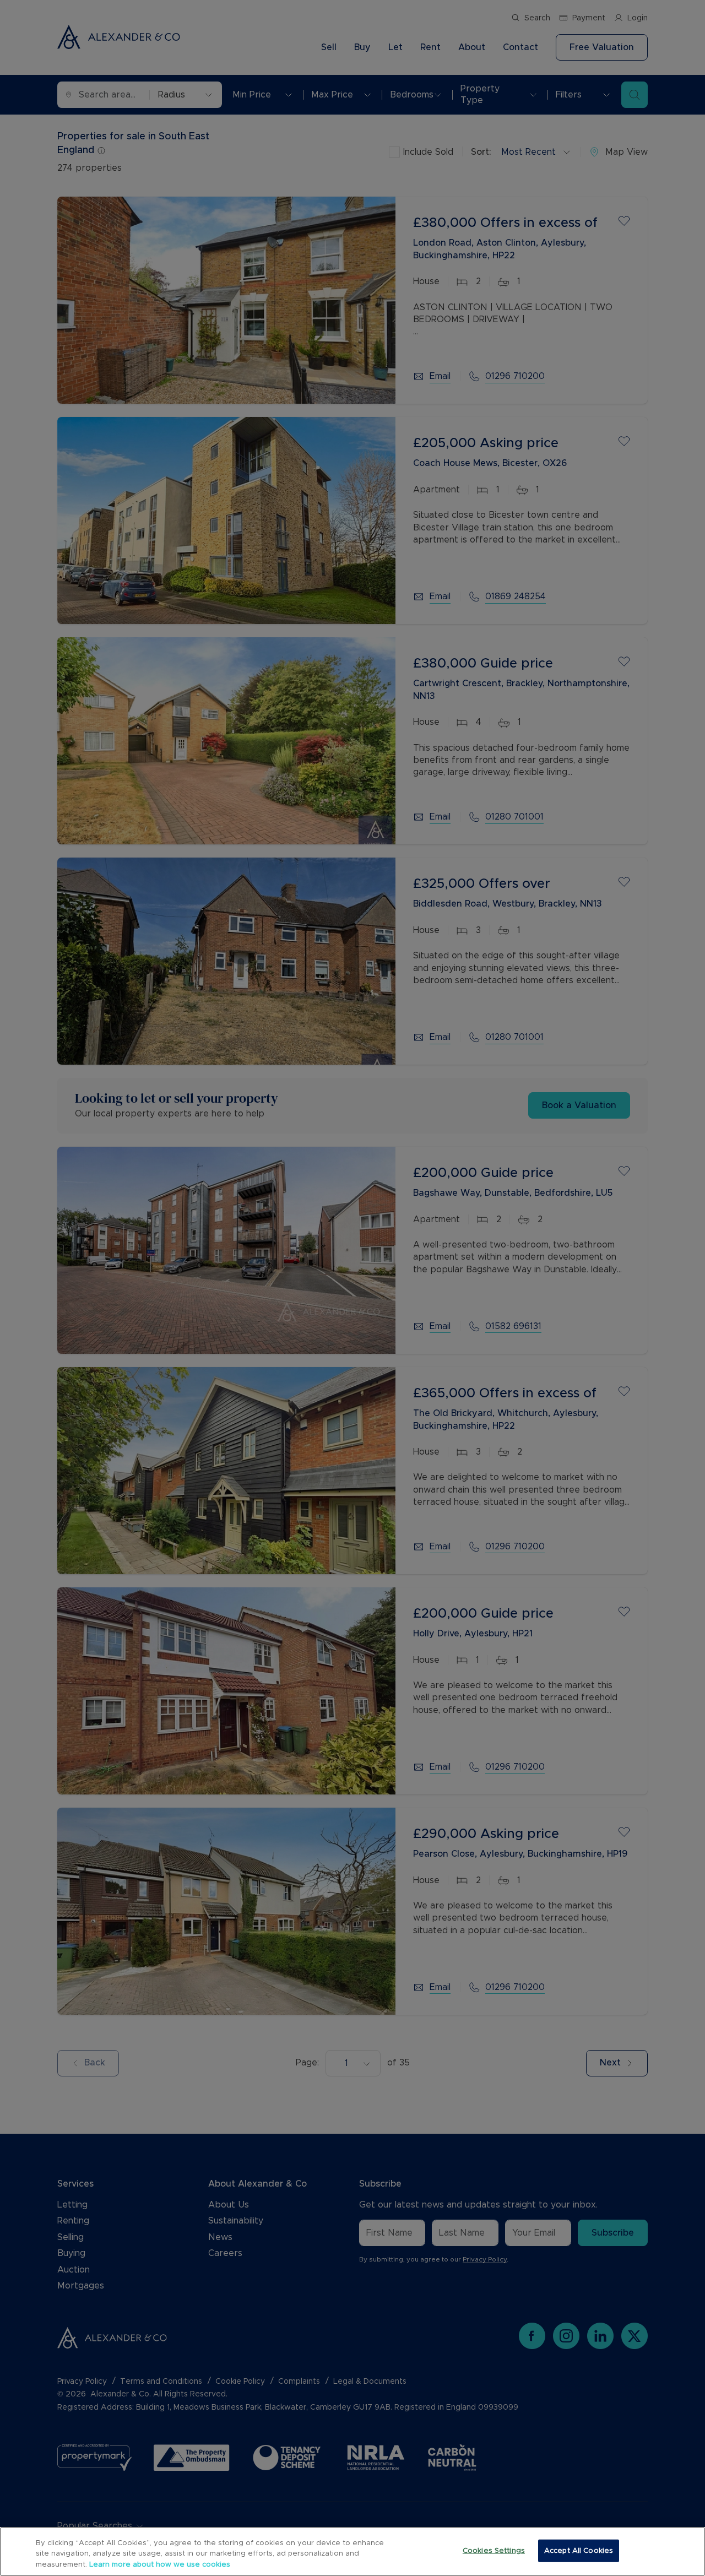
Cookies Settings (494, 2550)
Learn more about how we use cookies (160, 2565)
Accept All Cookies (579, 2550)
